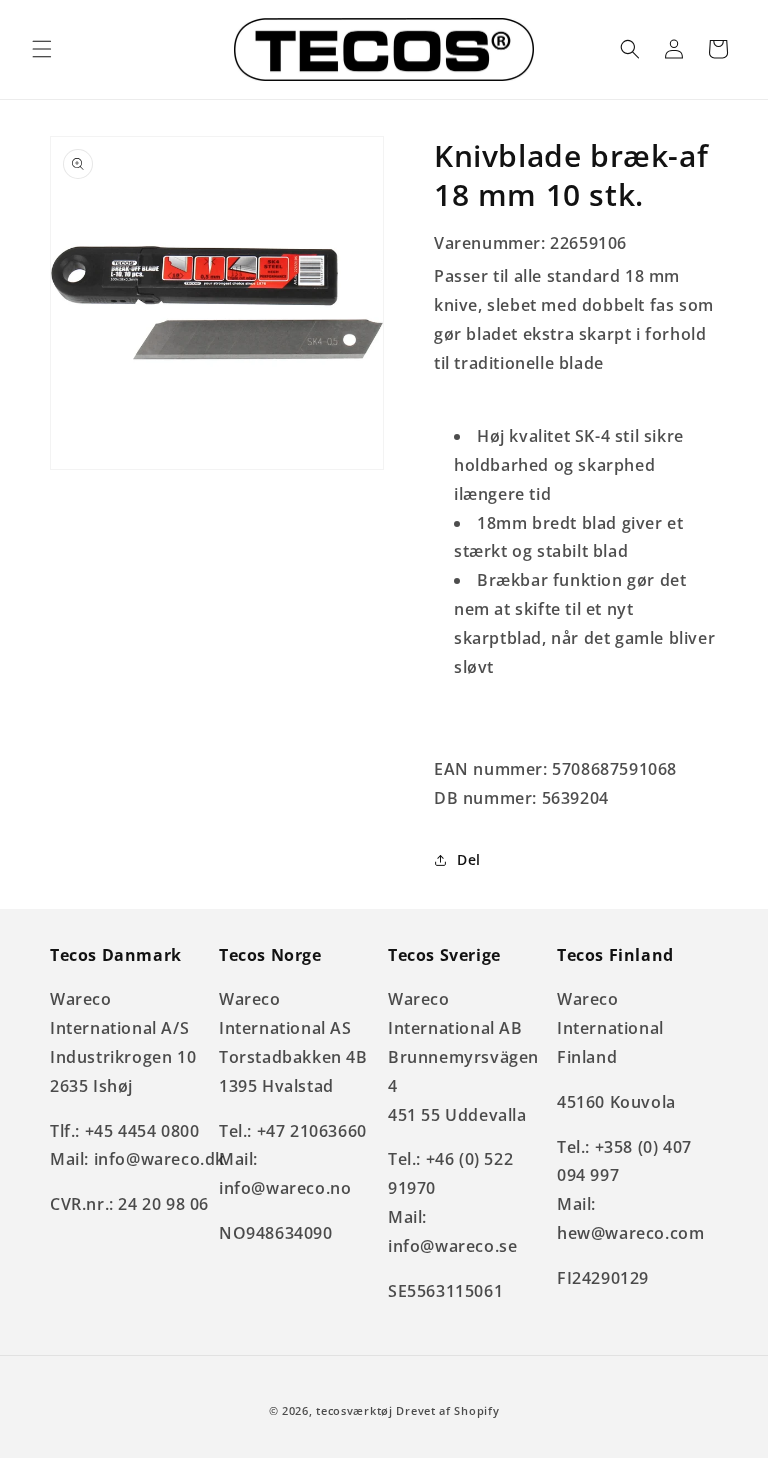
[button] (42, 49)
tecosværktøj (354, 1410)
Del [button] (469, 859)
